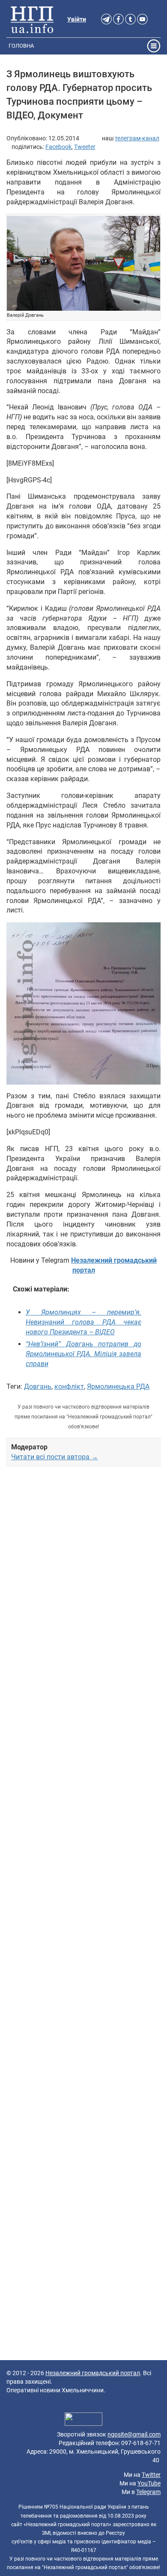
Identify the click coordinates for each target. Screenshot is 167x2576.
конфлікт (69, 1386)
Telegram (148, 2492)
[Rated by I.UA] (83, 2421)
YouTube (149, 2483)
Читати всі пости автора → (55, 1457)
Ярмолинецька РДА (118, 1386)
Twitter (151, 2475)
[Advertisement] (83, 1817)
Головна (21, 46)
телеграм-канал (137, 138)
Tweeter (85, 147)
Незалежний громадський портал (93, 2373)
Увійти (77, 19)
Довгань (38, 1386)
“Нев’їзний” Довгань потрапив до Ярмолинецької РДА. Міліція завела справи (83, 1354)
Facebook (58, 147)
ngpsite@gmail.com (134, 2434)
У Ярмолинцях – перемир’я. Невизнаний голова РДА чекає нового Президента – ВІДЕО (83, 1322)
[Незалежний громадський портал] (32, 19)
